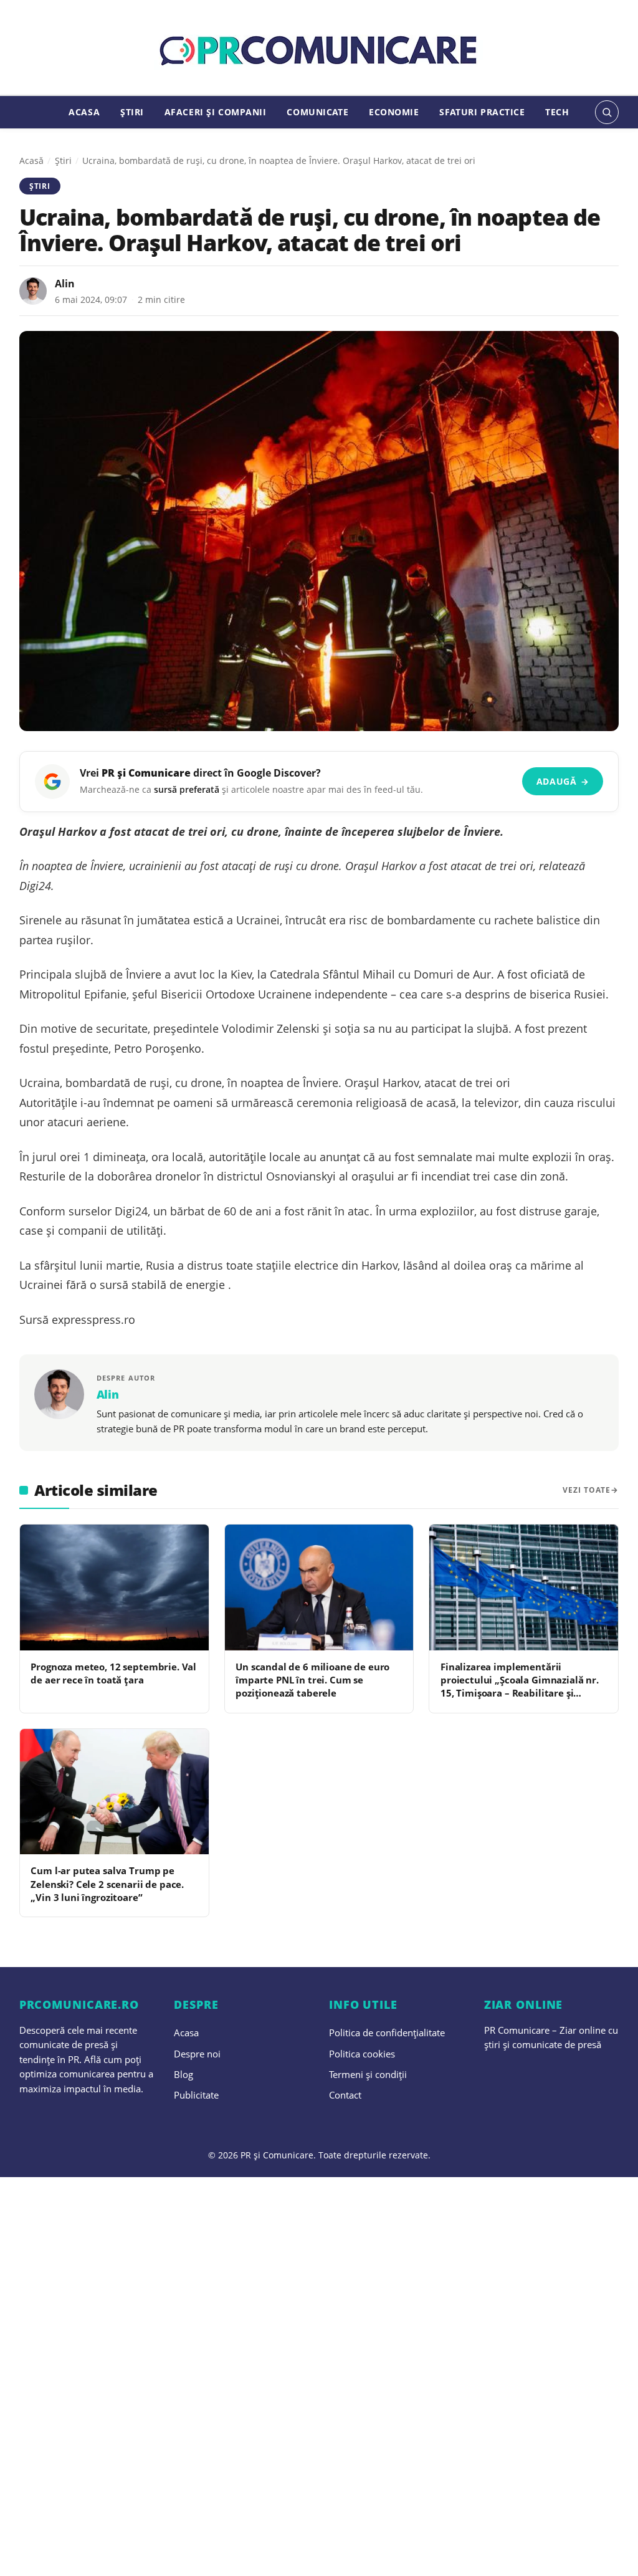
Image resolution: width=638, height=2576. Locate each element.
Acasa (84, 112)
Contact (345, 2095)
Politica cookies (362, 2054)
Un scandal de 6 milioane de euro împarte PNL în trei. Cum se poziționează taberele (312, 1680)
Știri (132, 112)
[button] (607, 112)
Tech (557, 112)
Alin (65, 284)
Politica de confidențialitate (387, 2033)
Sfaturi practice (482, 112)
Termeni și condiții (368, 2074)
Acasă (31, 160)
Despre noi (197, 2054)
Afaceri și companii (216, 112)
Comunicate (317, 112)
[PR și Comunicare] (319, 51)
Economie (394, 112)
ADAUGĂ (563, 781)
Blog (183, 2074)
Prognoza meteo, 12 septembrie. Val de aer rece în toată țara (113, 1673)
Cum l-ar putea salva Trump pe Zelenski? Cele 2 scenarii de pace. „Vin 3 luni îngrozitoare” (107, 1884)
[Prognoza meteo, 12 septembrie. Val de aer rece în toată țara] (114, 1587)
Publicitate (196, 2095)
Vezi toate (587, 1490)
